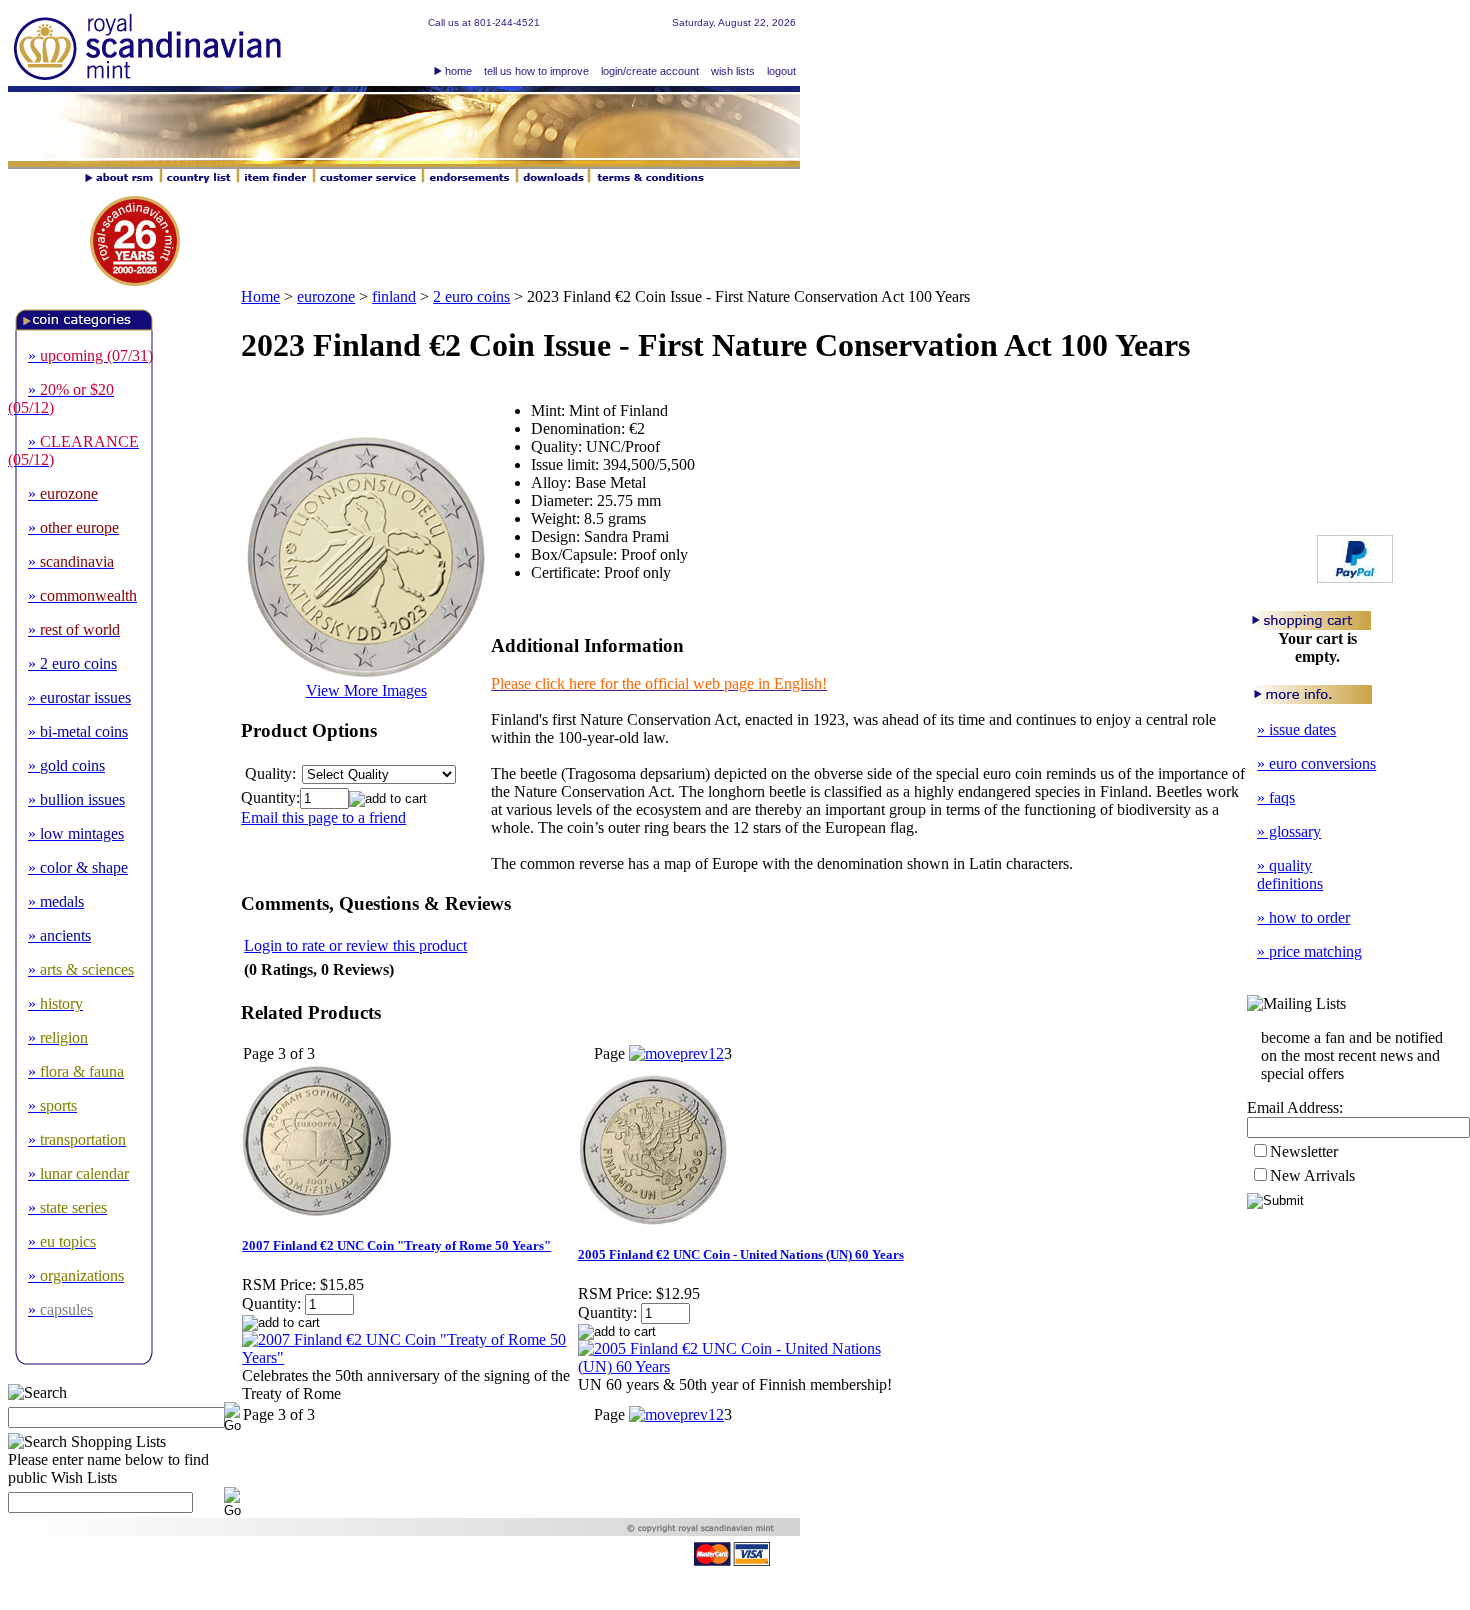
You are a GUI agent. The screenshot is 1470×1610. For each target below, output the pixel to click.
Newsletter (1304, 1151)
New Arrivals (1312, 1175)
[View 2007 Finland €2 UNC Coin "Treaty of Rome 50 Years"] (408, 1357)
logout (781, 71)
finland (394, 296)
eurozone (326, 296)
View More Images (366, 690)
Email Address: (1295, 1107)
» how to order (1303, 917)
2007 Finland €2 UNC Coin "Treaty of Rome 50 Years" (396, 1245)
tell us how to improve (536, 71)
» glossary (1289, 831)
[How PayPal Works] (1355, 577)
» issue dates (1296, 729)
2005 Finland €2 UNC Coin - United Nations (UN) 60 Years (741, 1254)
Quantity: (270, 797)
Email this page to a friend (323, 817)
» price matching (1309, 951)
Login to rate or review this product (355, 945)
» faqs (1276, 797)
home (458, 71)
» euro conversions (1316, 763)
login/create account (650, 71)
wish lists (733, 71)
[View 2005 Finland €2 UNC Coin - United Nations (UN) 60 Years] (744, 1366)
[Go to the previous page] (668, 1053)
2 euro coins (471, 296)
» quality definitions (1290, 874)
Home (260, 296)
